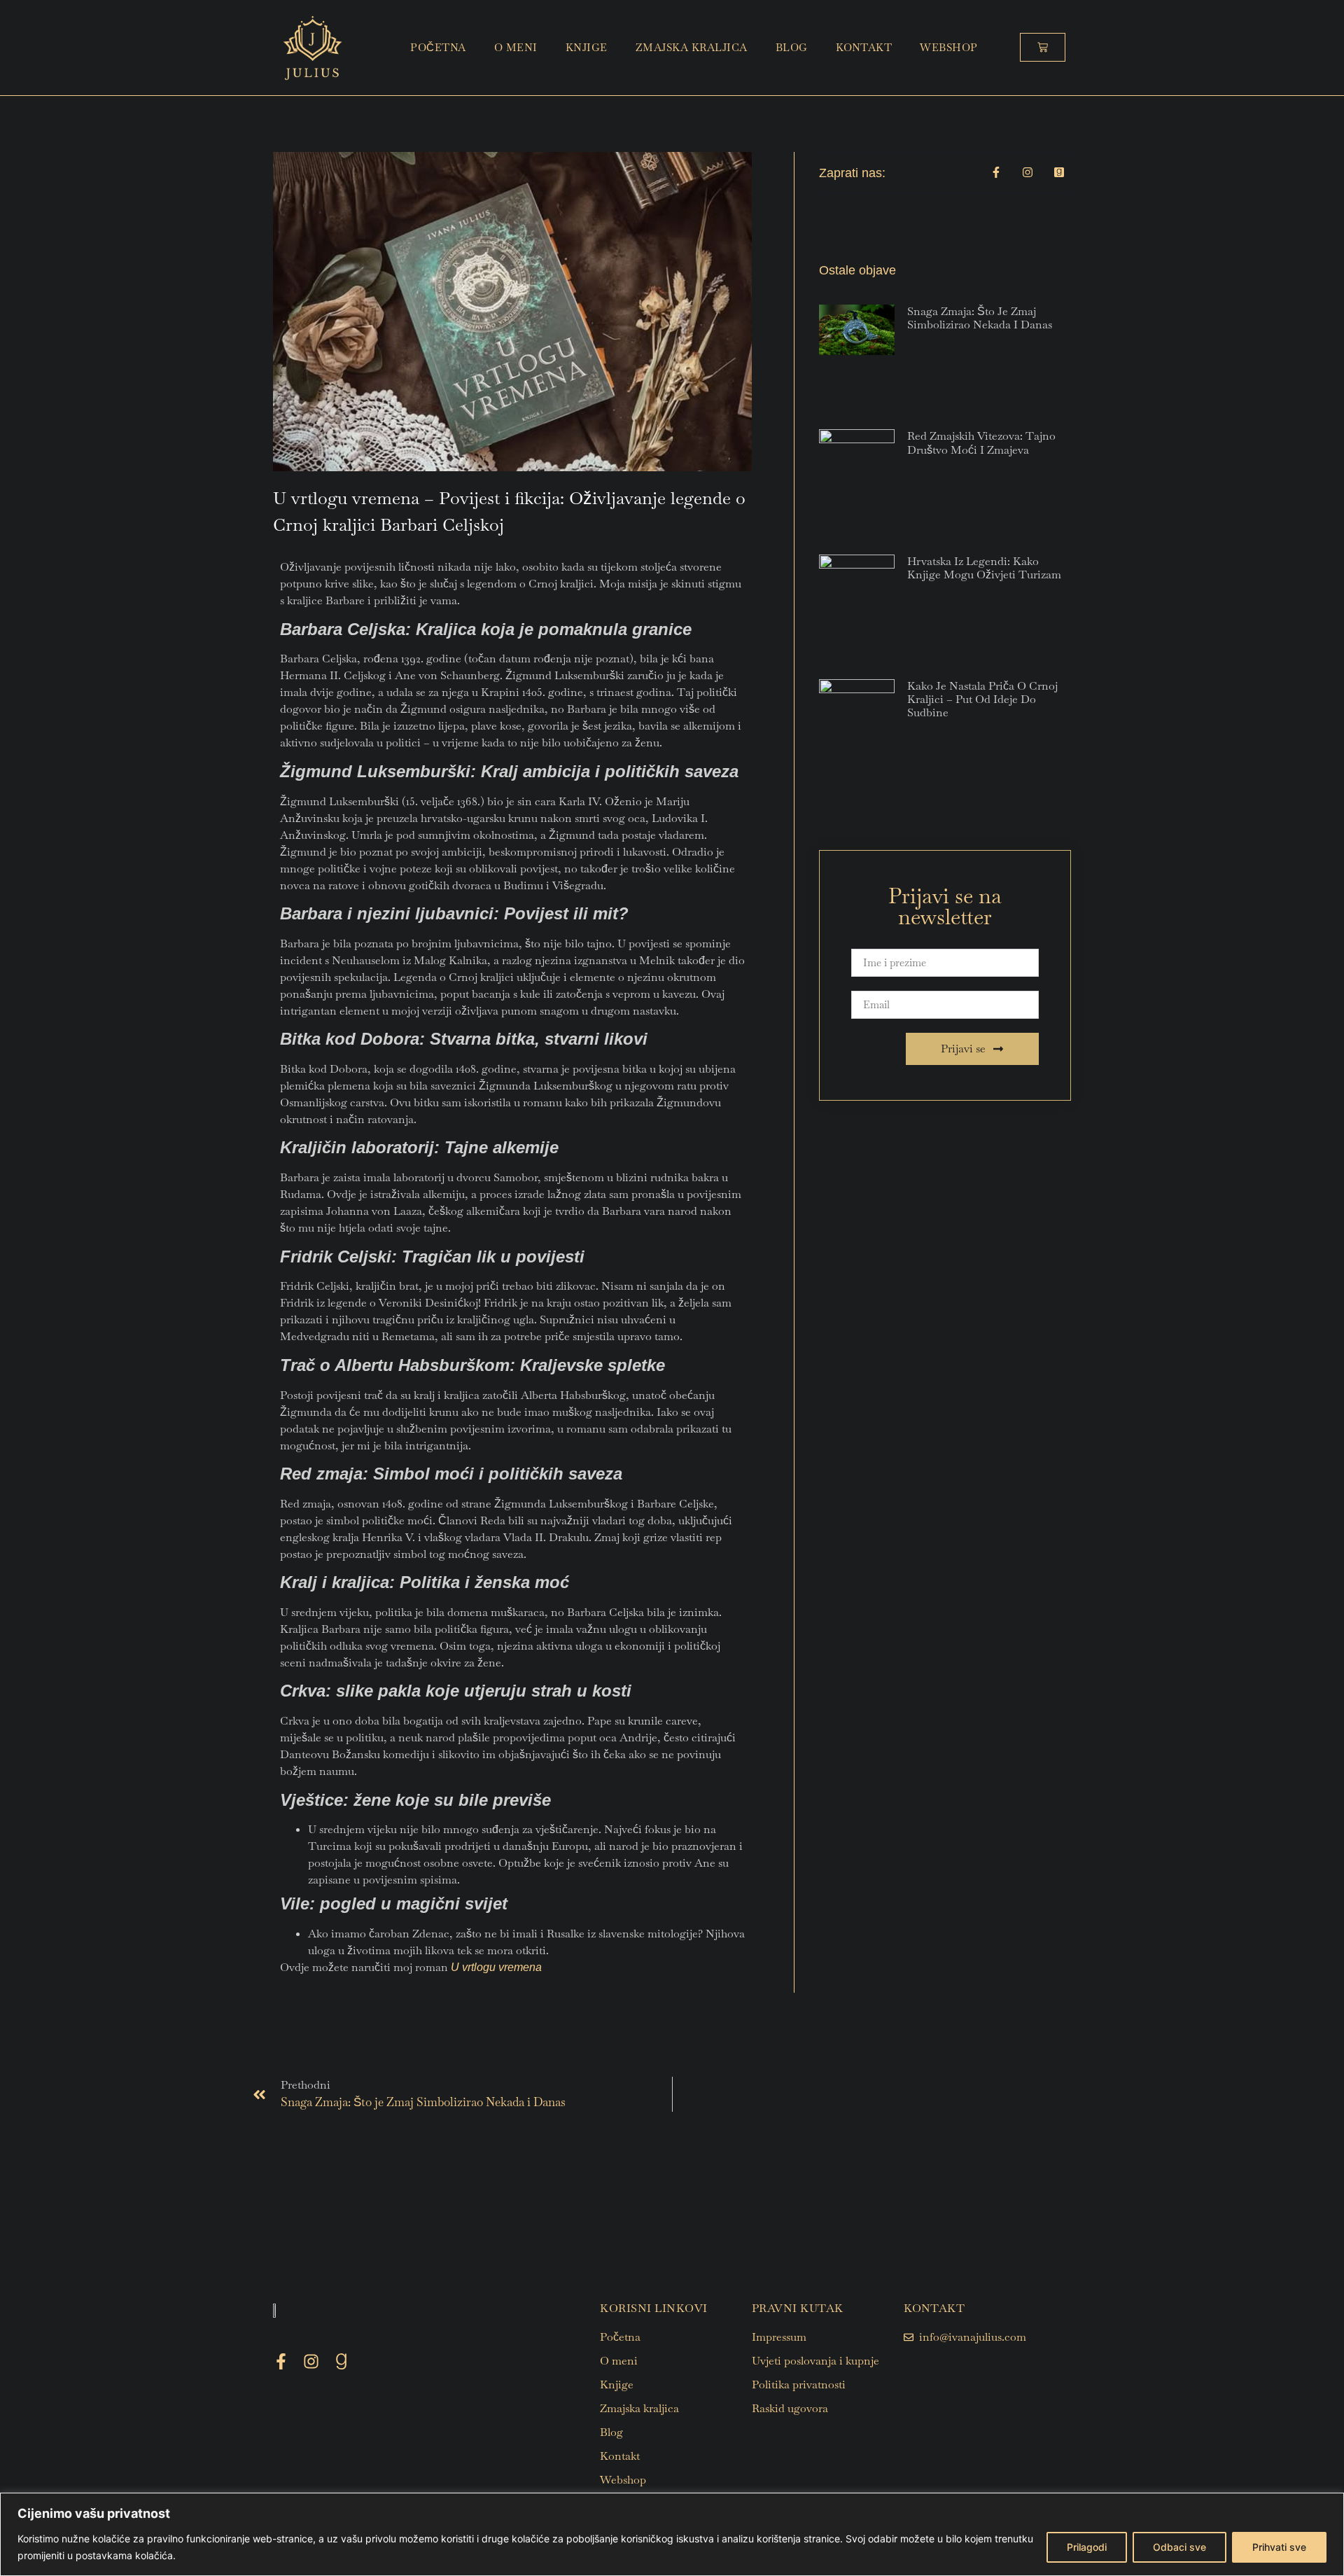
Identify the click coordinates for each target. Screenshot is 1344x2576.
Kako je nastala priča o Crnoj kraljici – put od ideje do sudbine (982, 699)
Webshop (949, 47)
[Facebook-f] (281, 2361)
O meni (516, 47)
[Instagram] (311, 2361)
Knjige (587, 47)
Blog (792, 47)
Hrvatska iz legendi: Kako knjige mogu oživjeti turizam (984, 568)
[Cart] (1043, 47)
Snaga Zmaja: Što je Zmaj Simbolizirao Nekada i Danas (980, 318)
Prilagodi (1087, 2547)
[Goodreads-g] (341, 2361)
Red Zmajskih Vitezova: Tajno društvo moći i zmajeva (981, 443)
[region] (672, 2534)
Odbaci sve (1179, 2547)
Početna (438, 47)
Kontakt (864, 47)
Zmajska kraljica (692, 47)
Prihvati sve (1279, 2547)
